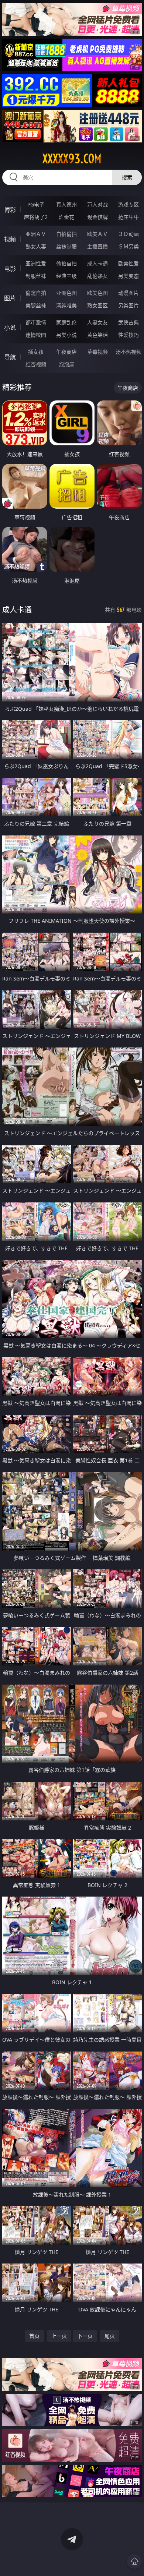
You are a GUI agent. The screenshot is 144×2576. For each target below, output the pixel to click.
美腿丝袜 (36, 305)
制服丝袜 (36, 276)
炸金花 (66, 217)
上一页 (59, 2336)
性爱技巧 (128, 335)
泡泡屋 (66, 364)
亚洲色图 (66, 293)
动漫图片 (128, 293)
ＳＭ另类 (128, 246)
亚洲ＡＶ (36, 234)
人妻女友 (97, 322)
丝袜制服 (66, 246)
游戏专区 (128, 204)
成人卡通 (97, 263)
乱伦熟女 (97, 276)
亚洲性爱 (36, 263)
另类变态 (128, 276)
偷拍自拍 (66, 263)
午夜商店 (66, 352)
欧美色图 (97, 293)
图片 (10, 298)
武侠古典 (128, 322)
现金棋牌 (97, 217)
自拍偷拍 (66, 234)
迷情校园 (36, 335)
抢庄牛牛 (128, 217)
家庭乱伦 (66, 322)
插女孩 (36, 352)
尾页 (110, 2336)
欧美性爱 (128, 263)
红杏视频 (36, 364)
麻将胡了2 (36, 217)
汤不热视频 (128, 352)
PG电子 (36, 204)
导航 (10, 357)
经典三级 (66, 276)
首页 (34, 2336)
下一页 (85, 2336)
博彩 (10, 210)
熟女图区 (97, 305)
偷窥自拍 (36, 293)
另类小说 (66, 335)
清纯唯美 (66, 305)
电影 (10, 269)
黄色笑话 (97, 335)
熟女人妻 (36, 246)
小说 (10, 328)
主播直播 (97, 246)
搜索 (127, 177)
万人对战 (97, 204)
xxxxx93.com (72, 159)
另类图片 (128, 305)
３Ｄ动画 (128, 234)
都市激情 (36, 322)
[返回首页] (134, 2561)
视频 (10, 239)
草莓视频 (97, 352)
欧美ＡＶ (97, 234)
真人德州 (66, 204)
